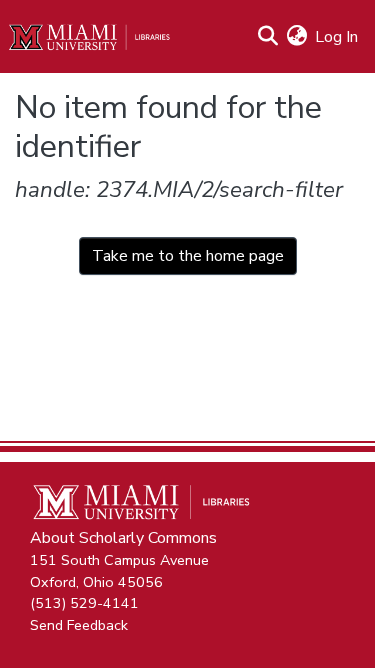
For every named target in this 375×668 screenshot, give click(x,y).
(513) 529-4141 (84, 603)
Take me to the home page (188, 256)
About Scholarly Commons (123, 538)
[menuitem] (296, 37)
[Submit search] (267, 37)
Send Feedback (79, 624)
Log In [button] (337, 37)
